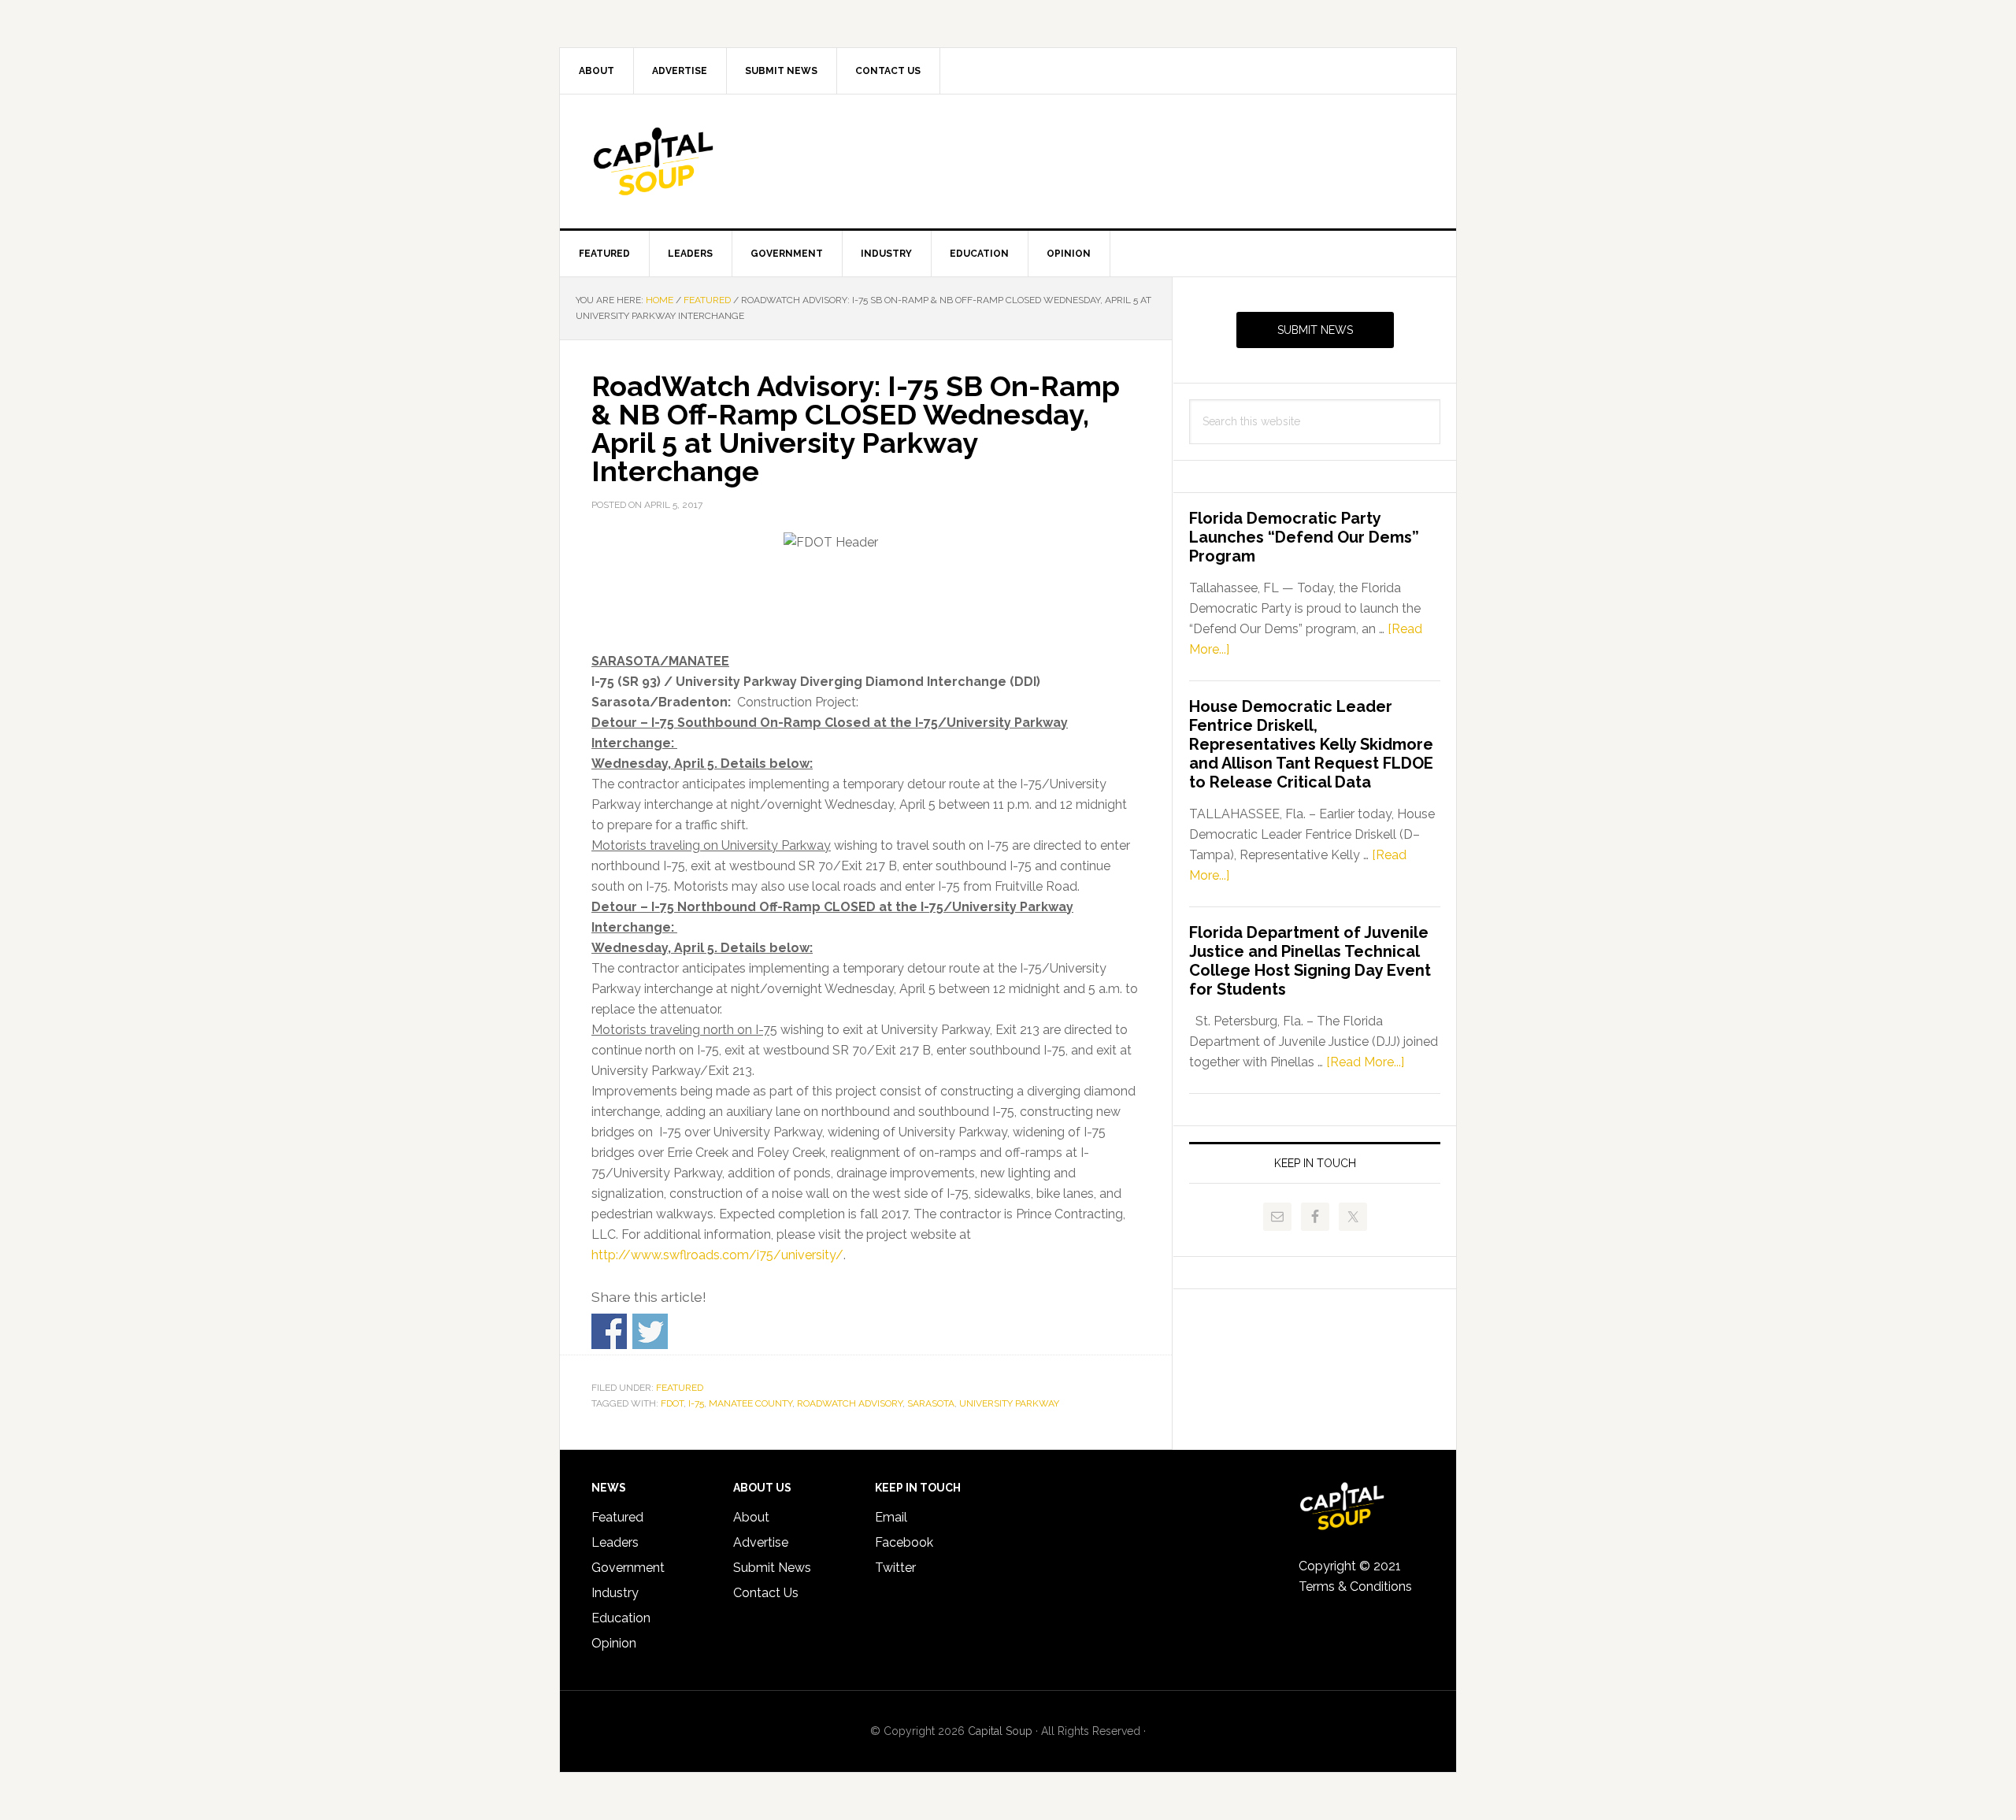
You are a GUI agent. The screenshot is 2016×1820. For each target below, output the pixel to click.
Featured (680, 1388)
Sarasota (931, 1403)
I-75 (696, 1403)
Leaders (615, 1542)
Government (628, 1568)
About (751, 1517)
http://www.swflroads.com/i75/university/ (717, 1255)
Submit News (1315, 330)
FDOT (672, 1403)
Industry (615, 1593)
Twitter (895, 1568)
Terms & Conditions (1355, 1586)
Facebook (904, 1542)
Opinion (614, 1643)
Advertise (761, 1542)
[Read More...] (1365, 1062)
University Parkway (1009, 1403)
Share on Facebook (609, 1331)
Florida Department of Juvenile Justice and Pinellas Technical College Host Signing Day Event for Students (1310, 961)
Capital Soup (694, 161)
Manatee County (750, 1403)
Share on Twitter (650, 1331)
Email (891, 1517)
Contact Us (766, 1593)
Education (621, 1618)
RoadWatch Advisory (850, 1403)
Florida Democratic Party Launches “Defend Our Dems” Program (1304, 537)
